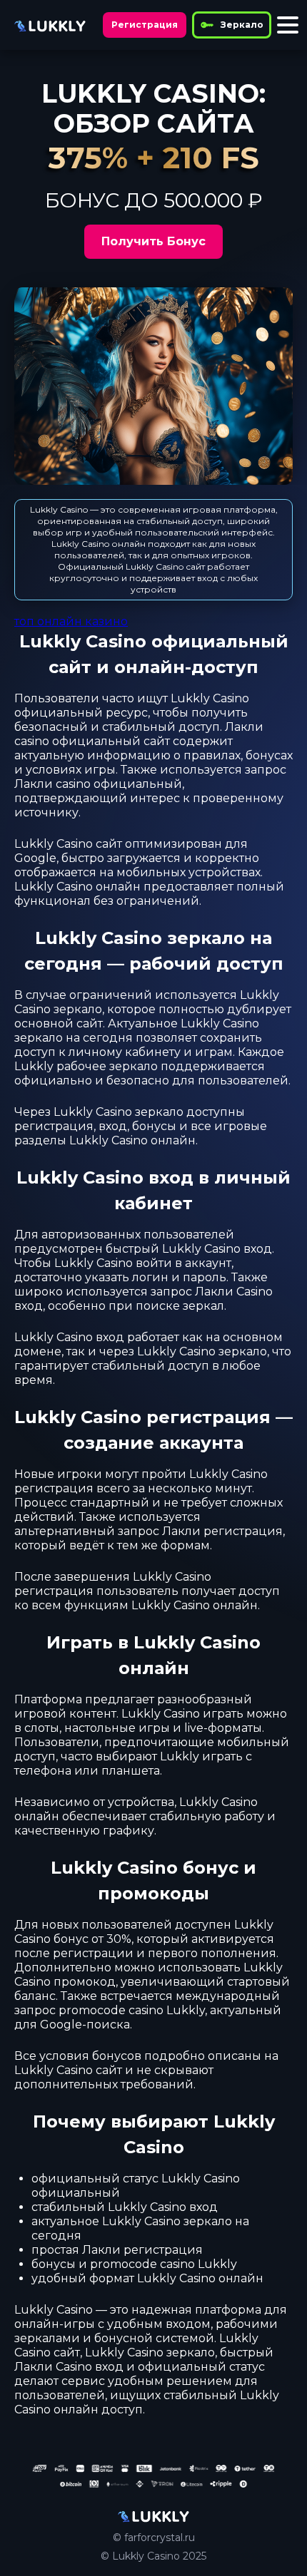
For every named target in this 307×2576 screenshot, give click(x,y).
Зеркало (242, 25)
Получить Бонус (153, 241)
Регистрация (145, 25)
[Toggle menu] (288, 25)
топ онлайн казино (71, 621)
